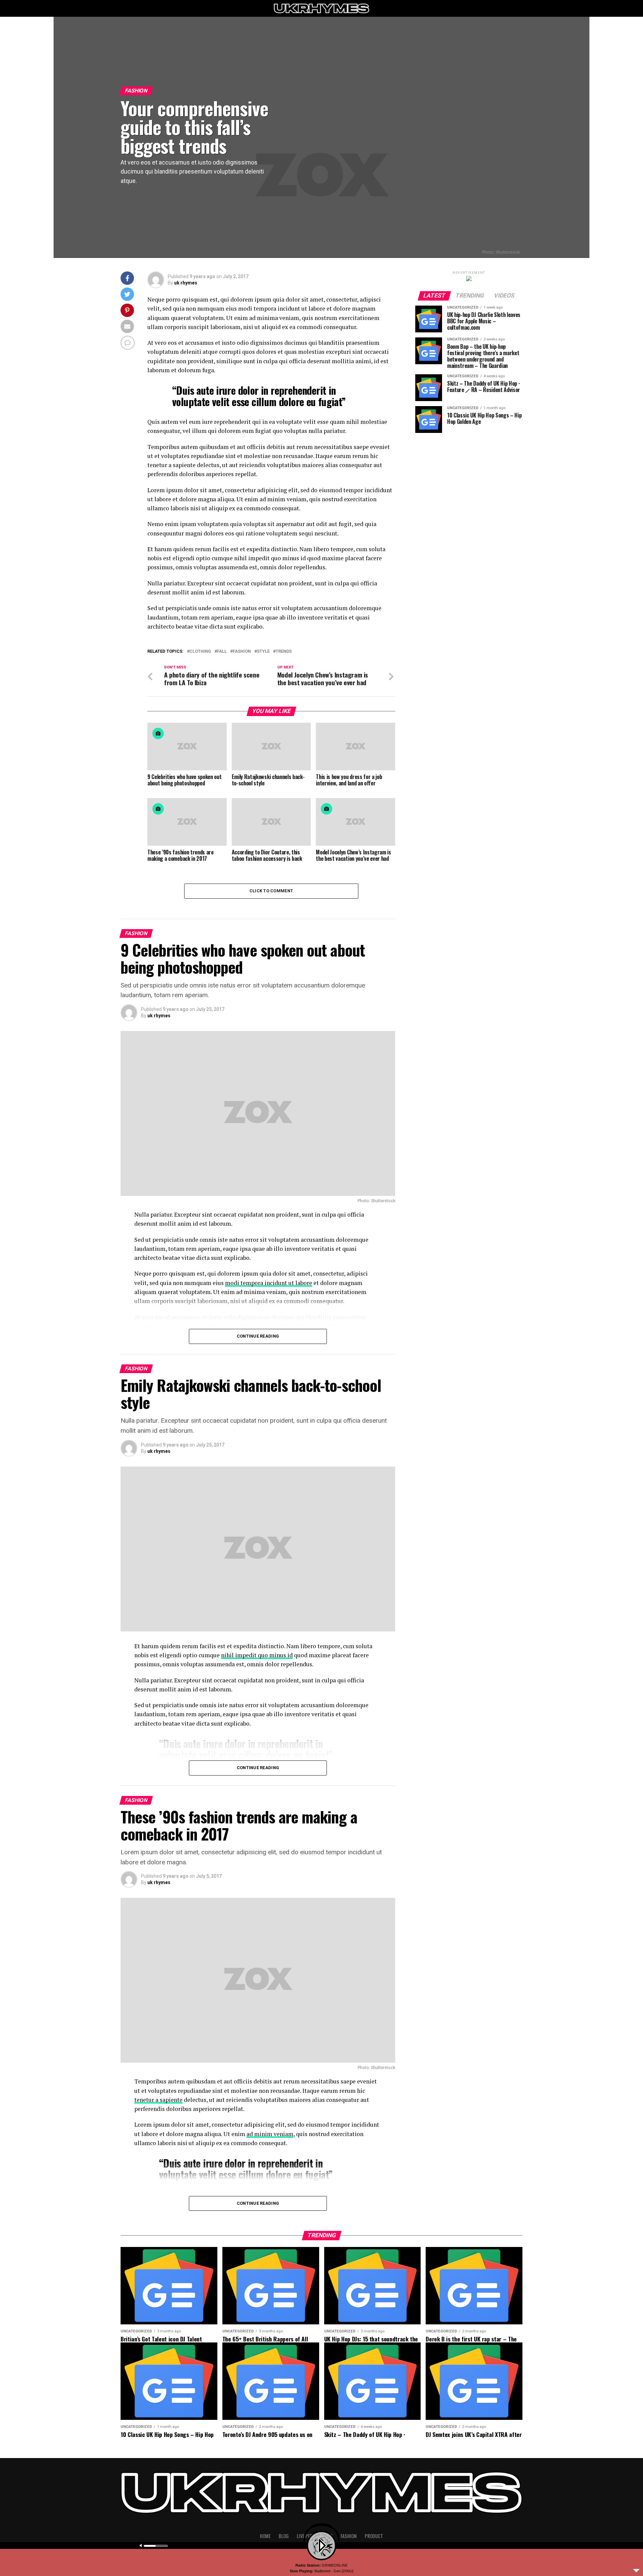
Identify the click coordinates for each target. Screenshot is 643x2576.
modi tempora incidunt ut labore (269, 1283)
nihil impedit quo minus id (257, 1655)
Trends (284, 652)
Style (263, 652)
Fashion (242, 652)
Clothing (200, 652)
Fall (222, 652)
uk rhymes (186, 283)
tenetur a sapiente (158, 2100)
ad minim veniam (270, 2134)
